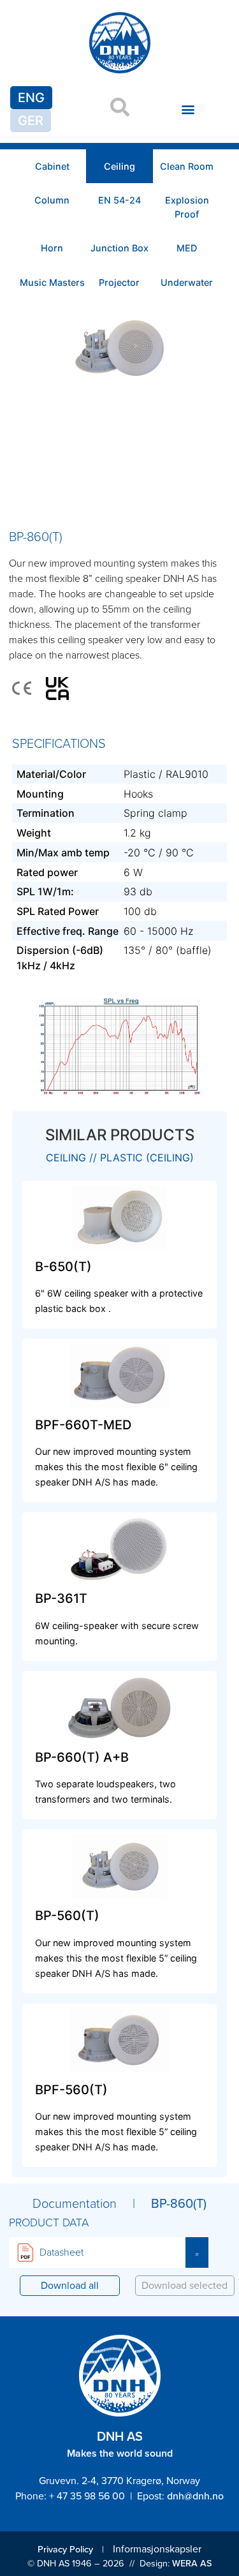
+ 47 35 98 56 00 (87, 2496)
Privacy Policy (65, 2549)
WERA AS (192, 2563)
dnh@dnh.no (195, 2496)
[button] (188, 109)
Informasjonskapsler (157, 2549)
